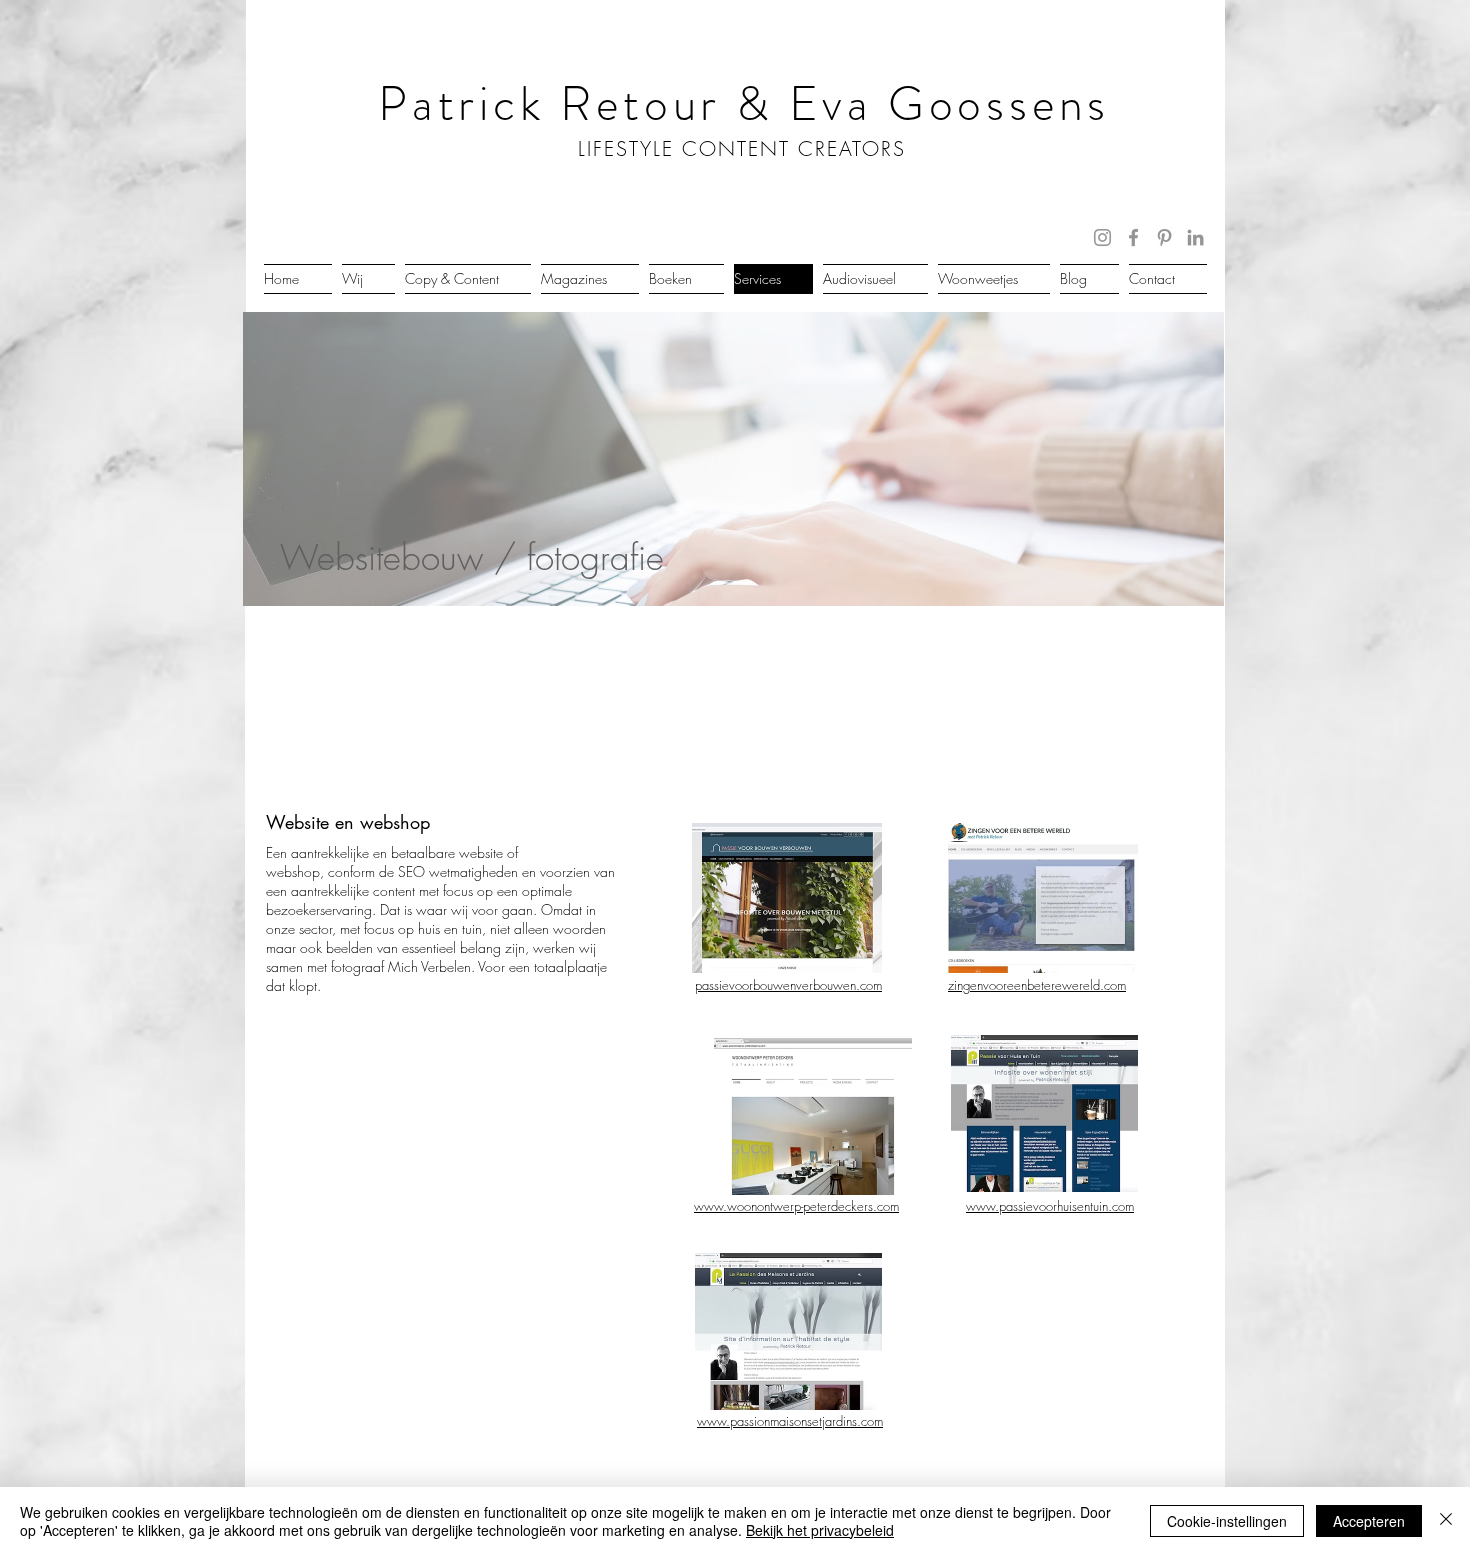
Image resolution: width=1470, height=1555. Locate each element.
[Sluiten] (1446, 1521)
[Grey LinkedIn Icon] (1195, 237)
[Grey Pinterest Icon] (1164, 237)
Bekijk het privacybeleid (820, 1530)
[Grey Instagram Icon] (1102, 237)
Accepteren (1369, 1521)
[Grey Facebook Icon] (1133, 237)
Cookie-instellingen (1227, 1521)
